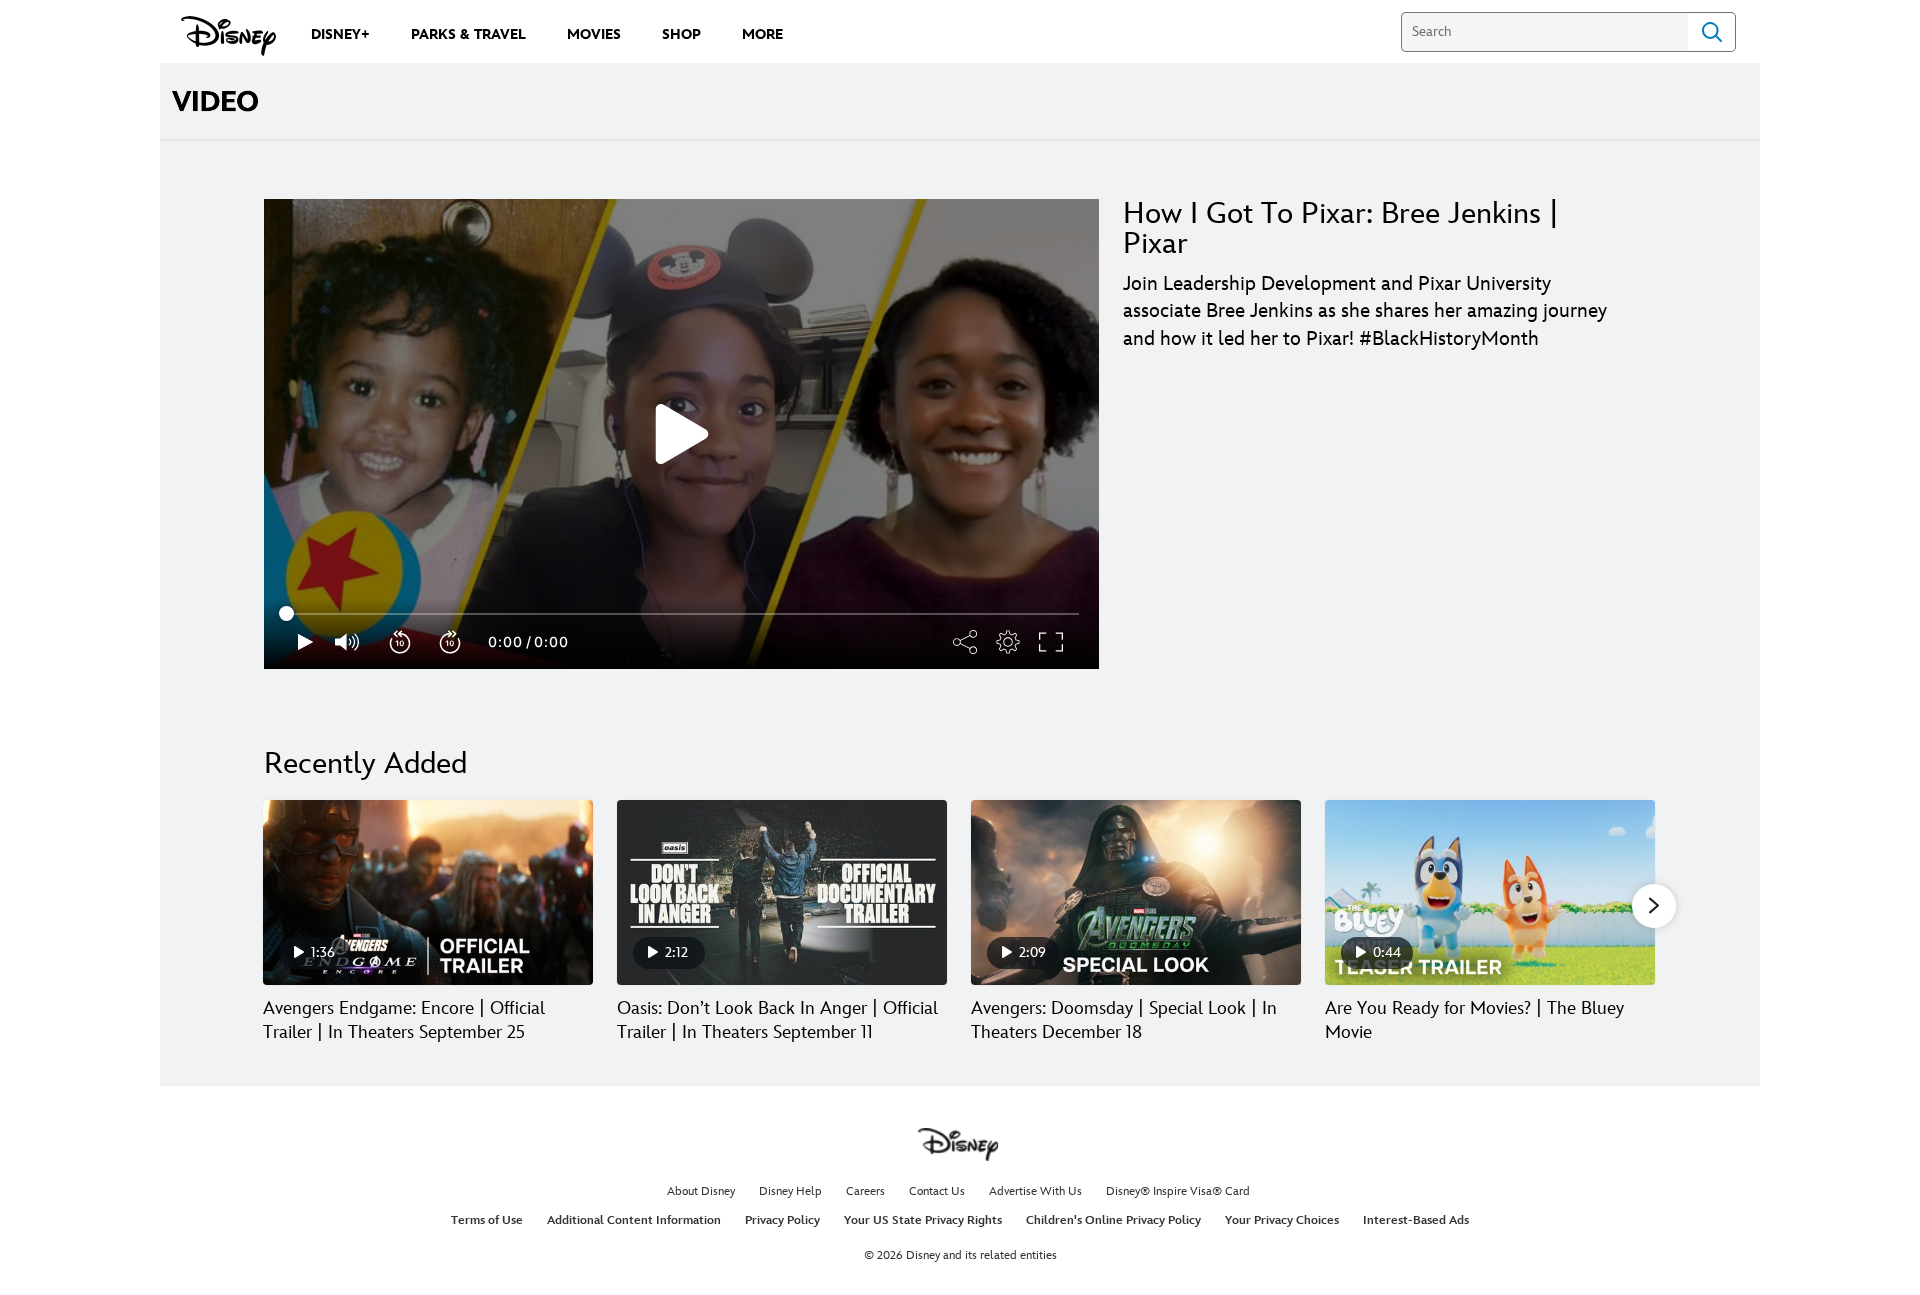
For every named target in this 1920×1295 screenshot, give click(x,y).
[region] (681, 434)
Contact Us (937, 1191)
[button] (401, 642)
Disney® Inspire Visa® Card (1178, 1191)
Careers (865, 1191)
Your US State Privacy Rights (923, 1220)
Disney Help (790, 1191)
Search (1712, 32)
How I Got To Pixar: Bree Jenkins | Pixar (1341, 229)
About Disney (701, 1191)
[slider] (681, 614)
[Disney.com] (228, 36)
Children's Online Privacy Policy (1113, 1220)
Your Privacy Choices (1282, 1220)
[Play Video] (682, 434)
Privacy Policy (782, 1220)
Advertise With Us (1035, 1191)
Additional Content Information (634, 1220)
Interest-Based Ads (1416, 1220)
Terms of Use (487, 1220)
